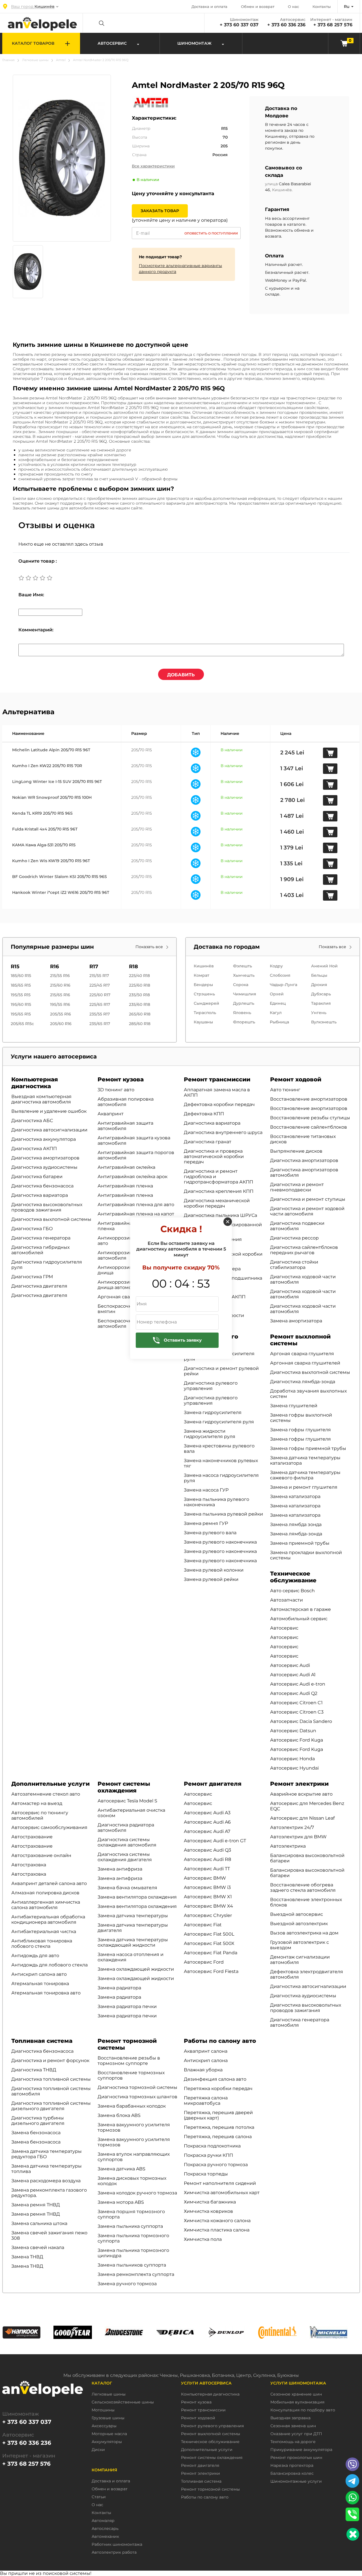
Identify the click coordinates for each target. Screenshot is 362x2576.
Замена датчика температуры (133, 1916)
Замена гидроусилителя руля (219, 1422)
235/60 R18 (140, 1004)
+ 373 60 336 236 (286, 25)
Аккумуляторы (107, 2442)
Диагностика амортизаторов (45, 1158)
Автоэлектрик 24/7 (292, 1827)
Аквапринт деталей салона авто (49, 1883)
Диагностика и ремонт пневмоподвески (297, 1187)
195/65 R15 (21, 1014)
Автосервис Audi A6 (207, 1822)
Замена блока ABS (119, 2115)
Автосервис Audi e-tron (298, 1684)
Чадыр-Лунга (284, 985)
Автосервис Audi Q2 (294, 1693)
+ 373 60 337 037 (239, 25)
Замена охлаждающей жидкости (136, 1969)
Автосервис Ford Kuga (297, 1740)
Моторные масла (109, 2434)
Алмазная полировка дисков (45, 1893)
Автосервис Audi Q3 (207, 1850)
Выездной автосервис (297, 1914)
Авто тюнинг (285, 1090)
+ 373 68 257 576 (333, 25)
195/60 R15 (21, 1004)
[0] (344, 43)
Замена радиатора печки (127, 2006)
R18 (133, 967)
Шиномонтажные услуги (296, 2481)
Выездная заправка (290, 2418)
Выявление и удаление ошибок (49, 1111)
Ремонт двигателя (213, 1784)
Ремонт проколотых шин (296, 2458)
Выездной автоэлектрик (299, 1924)
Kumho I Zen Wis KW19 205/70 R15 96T (51, 861)
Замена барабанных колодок (132, 2106)
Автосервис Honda (292, 1759)
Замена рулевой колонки (214, 1570)
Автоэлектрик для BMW (298, 1837)
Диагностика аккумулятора (44, 1139)
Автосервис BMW (205, 1878)
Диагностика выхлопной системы (51, 1219)
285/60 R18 (140, 1024)
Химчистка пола (203, 2239)
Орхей (277, 994)
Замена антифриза (120, 1869)
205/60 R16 (61, 1024)
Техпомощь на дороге (293, 2442)
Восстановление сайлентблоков (309, 1127)
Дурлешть (244, 1003)
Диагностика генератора (41, 1238)
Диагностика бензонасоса (42, 1186)
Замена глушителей (294, 1406)
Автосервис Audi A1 (293, 1675)
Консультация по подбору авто (303, 2410)
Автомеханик (105, 2537)
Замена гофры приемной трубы (308, 1448)
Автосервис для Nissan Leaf (302, 1818)
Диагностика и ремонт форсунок (50, 2060)
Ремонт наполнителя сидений (220, 2183)
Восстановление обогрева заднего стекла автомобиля (303, 1888)
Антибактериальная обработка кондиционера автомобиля (48, 1919)
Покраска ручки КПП (208, 2155)
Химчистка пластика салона (217, 2230)
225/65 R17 (100, 1004)
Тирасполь (205, 1013)
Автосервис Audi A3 (207, 1813)
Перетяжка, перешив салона (218, 2137)
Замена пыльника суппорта (130, 2226)
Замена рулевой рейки (211, 1579)
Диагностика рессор (294, 1238)
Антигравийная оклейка (126, 1167)
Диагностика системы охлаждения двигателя (125, 1857)
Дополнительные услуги (50, 1784)
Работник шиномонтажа (117, 2544)
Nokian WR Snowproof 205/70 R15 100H (52, 797)
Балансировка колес (292, 2473)
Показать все (150, 947)
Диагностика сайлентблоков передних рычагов (304, 1250)
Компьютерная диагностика (35, 1083)
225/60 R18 (140, 985)
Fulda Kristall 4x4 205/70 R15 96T (45, 829)
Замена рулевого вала (210, 1533)
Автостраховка (29, 1865)
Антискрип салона (206, 2060)
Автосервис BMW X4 (208, 1906)
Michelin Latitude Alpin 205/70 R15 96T (51, 750)
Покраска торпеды (206, 2174)
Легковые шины (35, 60)
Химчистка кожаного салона (217, 2221)
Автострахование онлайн (41, 1855)
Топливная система (42, 2041)
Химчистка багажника (210, 2202)
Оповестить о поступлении (211, 233)
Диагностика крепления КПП (219, 1191)
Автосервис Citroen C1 (296, 1703)
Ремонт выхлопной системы (211, 2434)
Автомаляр (103, 2521)
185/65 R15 (21, 985)
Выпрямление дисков (296, 1151)
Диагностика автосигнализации (49, 1130)
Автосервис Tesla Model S (127, 1801)
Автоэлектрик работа (114, 2552)
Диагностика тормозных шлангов (137, 2097)
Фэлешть (243, 966)
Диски (98, 2450)
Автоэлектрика (288, 1846)
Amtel (61, 60)
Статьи (99, 2497)
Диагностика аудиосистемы (44, 1167)
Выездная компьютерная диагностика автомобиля (41, 1099)
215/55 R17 (99, 976)
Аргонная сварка (118, 1297)
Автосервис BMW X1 (208, 1897)
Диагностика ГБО (32, 1229)
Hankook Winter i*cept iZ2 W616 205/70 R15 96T (61, 892)
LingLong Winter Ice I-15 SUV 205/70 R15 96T (57, 782)
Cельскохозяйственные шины (123, 2402)
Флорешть (244, 1022)
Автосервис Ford (204, 1962)
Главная (8, 60)
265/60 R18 (140, 1014)
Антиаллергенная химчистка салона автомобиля (46, 1905)
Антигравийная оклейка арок (132, 1177)
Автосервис (284, 1628)
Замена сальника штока (39, 2223)
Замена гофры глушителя (300, 1430)
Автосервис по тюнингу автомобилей (40, 1815)
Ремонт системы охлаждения (124, 1787)
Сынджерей (206, 1003)
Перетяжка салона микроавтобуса (206, 2101)
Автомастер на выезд (37, 1803)
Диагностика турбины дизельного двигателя (38, 2121)
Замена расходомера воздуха (46, 2181)
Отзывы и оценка (57, 525)
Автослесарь (105, 2529)
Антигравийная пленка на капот (136, 1214)
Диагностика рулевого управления (211, 1386)
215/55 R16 (60, 976)
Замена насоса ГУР (206, 1490)
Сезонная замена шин (293, 2426)
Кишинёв (204, 966)
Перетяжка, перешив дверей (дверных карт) (218, 2115)
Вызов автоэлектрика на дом (304, 1933)
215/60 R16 (60, 985)
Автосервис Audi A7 (207, 1831)
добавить (181, 675)
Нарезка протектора (292, 2466)
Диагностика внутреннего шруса (223, 1132)
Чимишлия (245, 994)
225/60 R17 (100, 995)
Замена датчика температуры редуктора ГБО (47, 2154)
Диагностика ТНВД (34, 2070)
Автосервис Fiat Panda (211, 1953)
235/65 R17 (100, 1024)
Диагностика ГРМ (32, 1277)
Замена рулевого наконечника (220, 1542)
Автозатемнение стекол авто (46, 1794)
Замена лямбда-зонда (296, 1534)
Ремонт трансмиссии (217, 1079)
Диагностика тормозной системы (137, 2087)
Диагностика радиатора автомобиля (126, 1828)
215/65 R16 (60, 995)
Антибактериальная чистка (44, 1932)
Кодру (276, 966)
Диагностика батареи (37, 1177)
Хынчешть (244, 975)
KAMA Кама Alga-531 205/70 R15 (44, 845)
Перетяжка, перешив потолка (219, 2127)
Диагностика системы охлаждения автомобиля (127, 1842)
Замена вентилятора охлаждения (137, 1897)
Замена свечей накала (38, 2247)
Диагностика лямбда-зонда (303, 1382)
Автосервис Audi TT (207, 1869)
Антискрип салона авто (39, 1974)
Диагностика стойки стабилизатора (294, 1265)
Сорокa (241, 985)
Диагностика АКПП (34, 1149)
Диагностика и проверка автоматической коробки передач (214, 1156)
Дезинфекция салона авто (215, 2079)
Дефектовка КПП (204, 1114)
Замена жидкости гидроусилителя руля (210, 1434)
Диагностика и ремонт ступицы (308, 1199)
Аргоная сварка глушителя (302, 1354)
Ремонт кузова (121, 1079)
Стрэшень (204, 994)
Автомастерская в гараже (300, 1609)
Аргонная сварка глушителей (305, 1363)
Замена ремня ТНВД (36, 2205)
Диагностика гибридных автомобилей (40, 1250)
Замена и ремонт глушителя (304, 1487)
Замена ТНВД (27, 2257)
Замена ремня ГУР (206, 1523)
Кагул (276, 1013)
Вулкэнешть (324, 1022)
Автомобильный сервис (299, 1619)
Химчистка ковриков (208, 2211)
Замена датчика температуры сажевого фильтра (305, 1475)
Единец (278, 1003)
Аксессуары (104, 2426)
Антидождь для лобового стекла (49, 1965)
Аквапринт (111, 1114)
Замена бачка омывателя (127, 1888)
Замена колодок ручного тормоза (137, 2193)
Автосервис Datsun (293, 1731)
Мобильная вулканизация (297, 2402)
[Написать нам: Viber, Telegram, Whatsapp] (353, 2534)
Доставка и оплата (209, 7)
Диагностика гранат (208, 1142)
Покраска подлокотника (212, 2146)
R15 (15, 967)
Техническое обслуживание (293, 1577)
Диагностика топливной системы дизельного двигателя (51, 2106)
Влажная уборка (203, 2070)
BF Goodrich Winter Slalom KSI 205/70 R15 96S (60, 877)
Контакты (322, 7)
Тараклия (321, 1003)
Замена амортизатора (296, 1321)
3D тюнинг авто (116, 1090)
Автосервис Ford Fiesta (211, 1971)
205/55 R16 (61, 1014)
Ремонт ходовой (296, 1079)
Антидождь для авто (35, 1956)
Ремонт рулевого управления (212, 2426)
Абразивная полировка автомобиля (126, 1102)
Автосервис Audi (290, 1665)
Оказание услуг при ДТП (296, 2434)
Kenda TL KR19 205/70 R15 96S (42, 813)
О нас (293, 7)
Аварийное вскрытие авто (301, 1794)
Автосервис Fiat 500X (209, 1943)
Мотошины (103, 2410)
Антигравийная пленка (125, 1186)
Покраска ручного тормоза (216, 2165)
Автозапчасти (286, 1600)
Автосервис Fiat (203, 1925)
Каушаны (203, 1022)
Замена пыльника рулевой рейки (223, 1514)
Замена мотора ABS (121, 2202)
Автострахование (32, 1837)
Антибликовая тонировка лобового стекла (42, 1944)
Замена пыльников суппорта (132, 2265)
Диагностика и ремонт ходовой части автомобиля (307, 1211)
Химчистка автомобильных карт (222, 2193)
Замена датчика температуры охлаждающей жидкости (133, 1942)
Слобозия (280, 975)
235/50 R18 (139, 995)
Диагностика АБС (32, 1121)
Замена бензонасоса (36, 2133)
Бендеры (203, 985)
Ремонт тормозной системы (210, 2489)
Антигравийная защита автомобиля (125, 1126)
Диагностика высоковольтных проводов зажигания (47, 1207)
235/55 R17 (100, 1014)
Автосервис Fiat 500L (209, 1934)
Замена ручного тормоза (127, 2284)
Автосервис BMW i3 (207, 1887)
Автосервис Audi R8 (207, 1859)
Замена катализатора (295, 1496)
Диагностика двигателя (39, 1286)
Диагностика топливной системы (51, 2079)
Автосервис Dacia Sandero (301, 1721)
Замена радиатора (119, 1988)
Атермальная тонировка (40, 1984)
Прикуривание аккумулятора (301, 2450)
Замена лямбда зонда (296, 1524)
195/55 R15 (21, 995)
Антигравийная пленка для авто (136, 1205)
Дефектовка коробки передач (219, 1104)
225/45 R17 (100, 985)
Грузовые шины (108, 2418)
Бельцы (319, 975)
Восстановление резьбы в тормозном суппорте (129, 2061)
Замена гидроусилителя (213, 1412)
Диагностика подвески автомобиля (297, 1226)
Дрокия (319, 985)
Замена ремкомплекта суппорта (136, 2274)
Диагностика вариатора (40, 1195)
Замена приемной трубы (300, 1543)
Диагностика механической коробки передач (217, 1203)
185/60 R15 (21, 976)
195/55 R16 (60, 1004)
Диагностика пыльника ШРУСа (220, 1215)
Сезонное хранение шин (296, 2394)
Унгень (319, 1013)
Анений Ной (324, 966)
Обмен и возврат (258, 7)
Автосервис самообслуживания (49, 1827)
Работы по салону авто (220, 2041)
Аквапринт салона (206, 2051)
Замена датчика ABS (121, 2169)
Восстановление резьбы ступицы (310, 1118)
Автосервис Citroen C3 (297, 1712)
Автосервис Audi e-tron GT (215, 1841)
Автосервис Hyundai (294, 1768)
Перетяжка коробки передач (218, 2088)
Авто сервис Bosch (292, 1591)
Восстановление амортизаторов (309, 1099)
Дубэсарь (321, 994)
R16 (54, 967)
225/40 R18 (139, 976)
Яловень (242, 1013)
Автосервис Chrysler (208, 1915)
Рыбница (279, 1022)
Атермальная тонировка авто (46, 1993)
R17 (94, 967)
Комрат (202, 975)
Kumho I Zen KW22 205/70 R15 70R (47, 766)
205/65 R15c (22, 1024)
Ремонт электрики (299, 1784)
